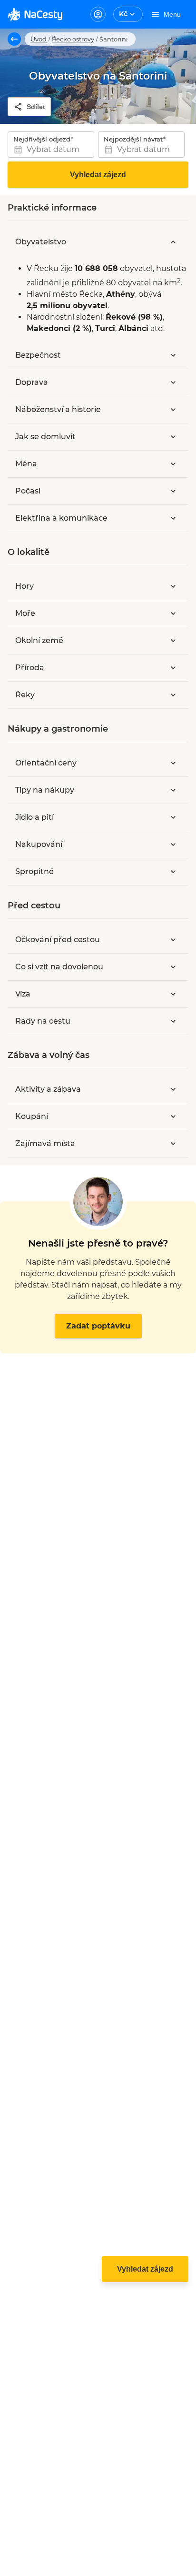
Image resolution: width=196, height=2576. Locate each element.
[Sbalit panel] (173, 242)
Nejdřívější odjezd (42, 139)
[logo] (35, 14)
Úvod (39, 39)
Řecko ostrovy (73, 39)
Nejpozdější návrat (133, 139)
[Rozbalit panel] (173, 355)
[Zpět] (14, 39)
